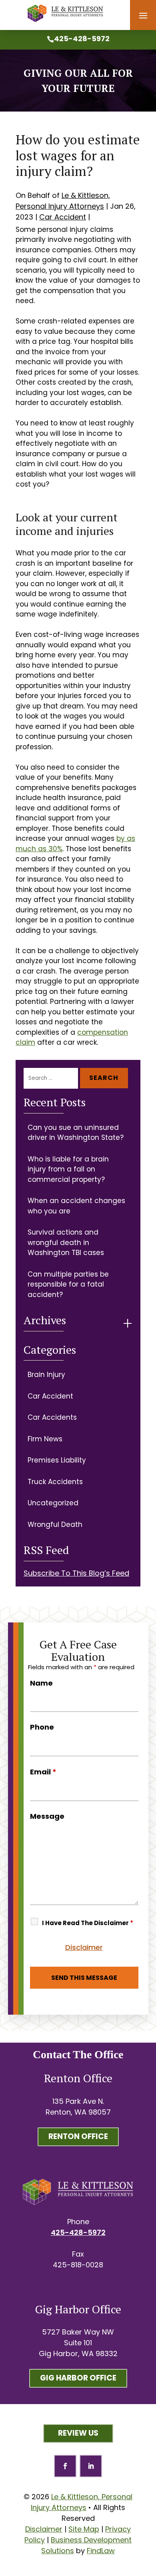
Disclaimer (84, 1947)
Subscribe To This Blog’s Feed (76, 1573)
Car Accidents (52, 1417)
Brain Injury (46, 1375)
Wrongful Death (55, 1524)
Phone (42, 1727)
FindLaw (101, 2551)
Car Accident (63, 217)
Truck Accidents (55, 1482)
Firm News (45, 1439)
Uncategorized (53, 1503)
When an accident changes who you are (76, 1206)
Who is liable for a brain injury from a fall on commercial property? (68, 1169)
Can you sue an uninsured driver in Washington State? (76, 1133)
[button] (143, 16)
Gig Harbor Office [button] (78, 2378)
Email (43, 1772)
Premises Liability (57, 1460)
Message (47, 1816)
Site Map (84, 2529)
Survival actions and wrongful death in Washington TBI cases (66, 1242)
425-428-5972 (82, 39)
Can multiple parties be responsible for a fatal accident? (68, 1284)
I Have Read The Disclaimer (88, 1923)
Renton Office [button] (78, 2136)
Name (41, 1683)
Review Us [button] (78, 2433)
